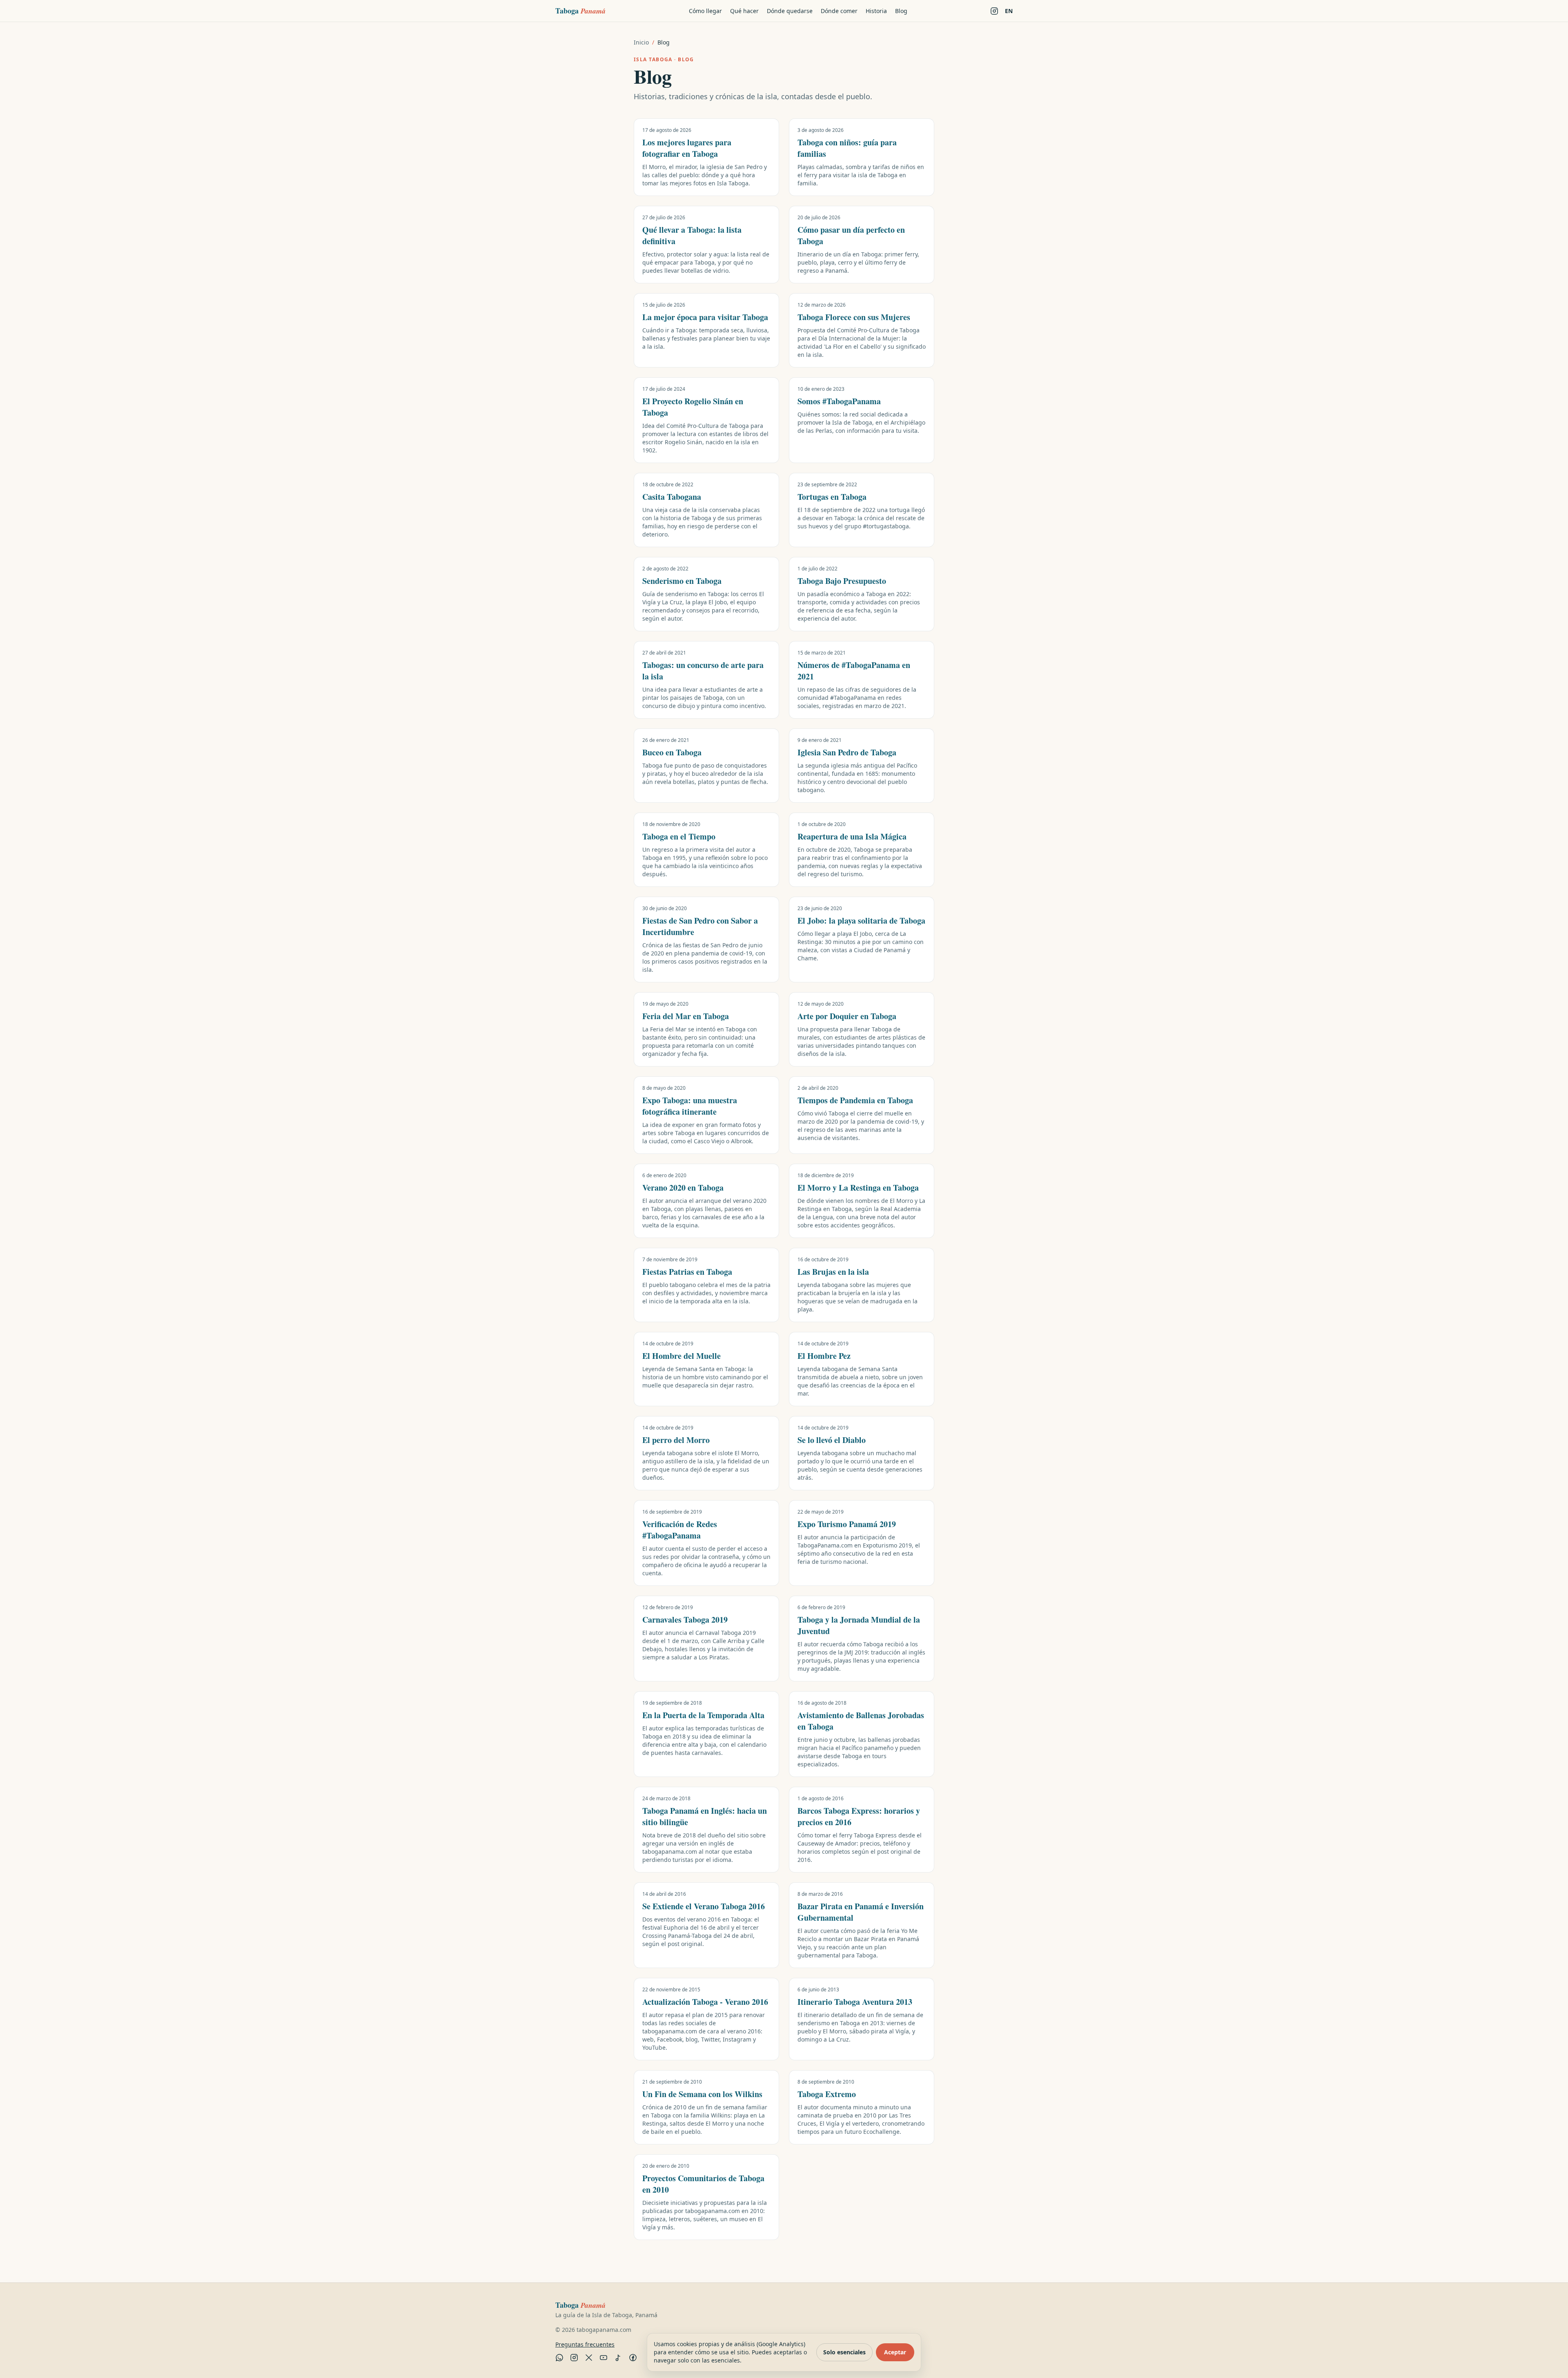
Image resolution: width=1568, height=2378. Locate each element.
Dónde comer (839, 11)
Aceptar (895, 2352)
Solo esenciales (844, 2352)
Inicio (641, 42)
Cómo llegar (705, 11)
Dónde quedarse (790, 11)
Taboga (580, 11)
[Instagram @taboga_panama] (994, 11)
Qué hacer (744, 11)
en (1009, 11)
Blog (901, 11)
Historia (876, 11)
